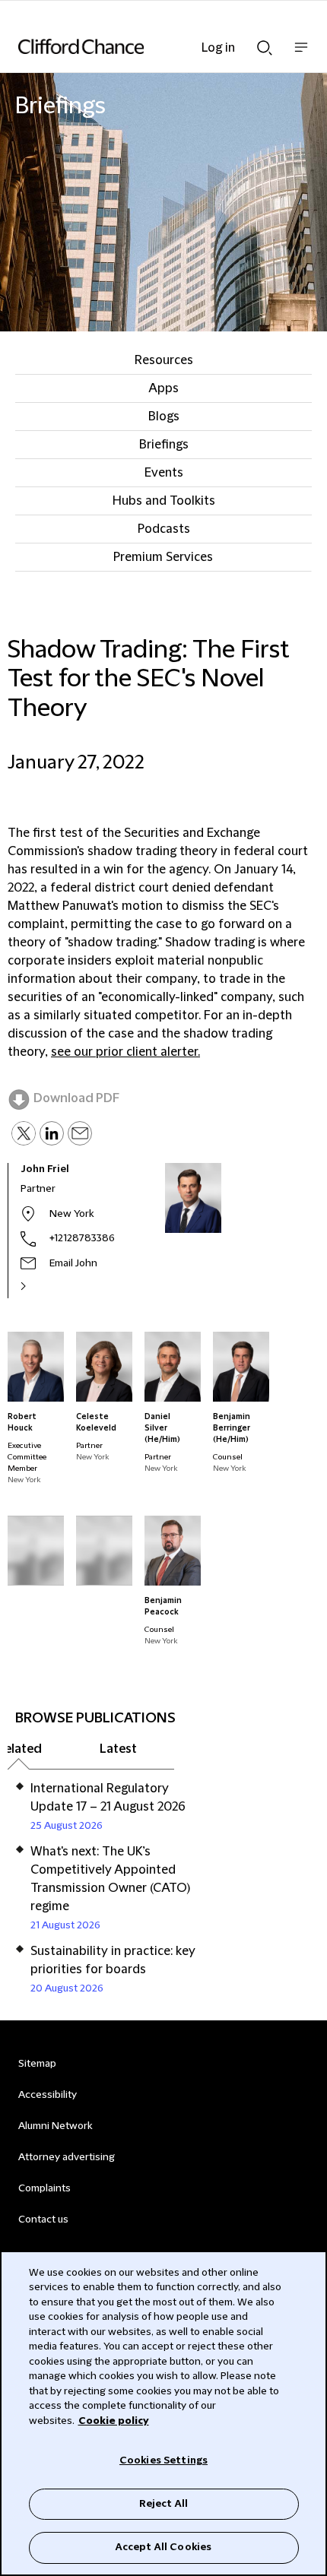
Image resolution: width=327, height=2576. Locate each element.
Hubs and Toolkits (164, 501)
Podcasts (164, 529)
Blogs (164, 417)
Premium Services (163, 557)
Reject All (163, 2504)
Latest (118, 1749)
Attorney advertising (67, 2157)
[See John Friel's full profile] (40, 1286)
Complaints (44, 2188)
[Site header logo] (141, 46)
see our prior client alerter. (125, 1052)
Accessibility (48, 2095)
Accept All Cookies (163, 2547)
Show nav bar (301, 55)
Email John (73, 1263)
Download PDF (76, 1098)
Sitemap (37, 2064)
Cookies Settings (163, 2460)
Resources (164, 360)
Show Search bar (265, 43)
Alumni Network (55, 2126)
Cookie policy (114, 2421)
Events (164, 473)
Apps (163, 388)
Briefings (164, 445)
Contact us (43, 2220)
